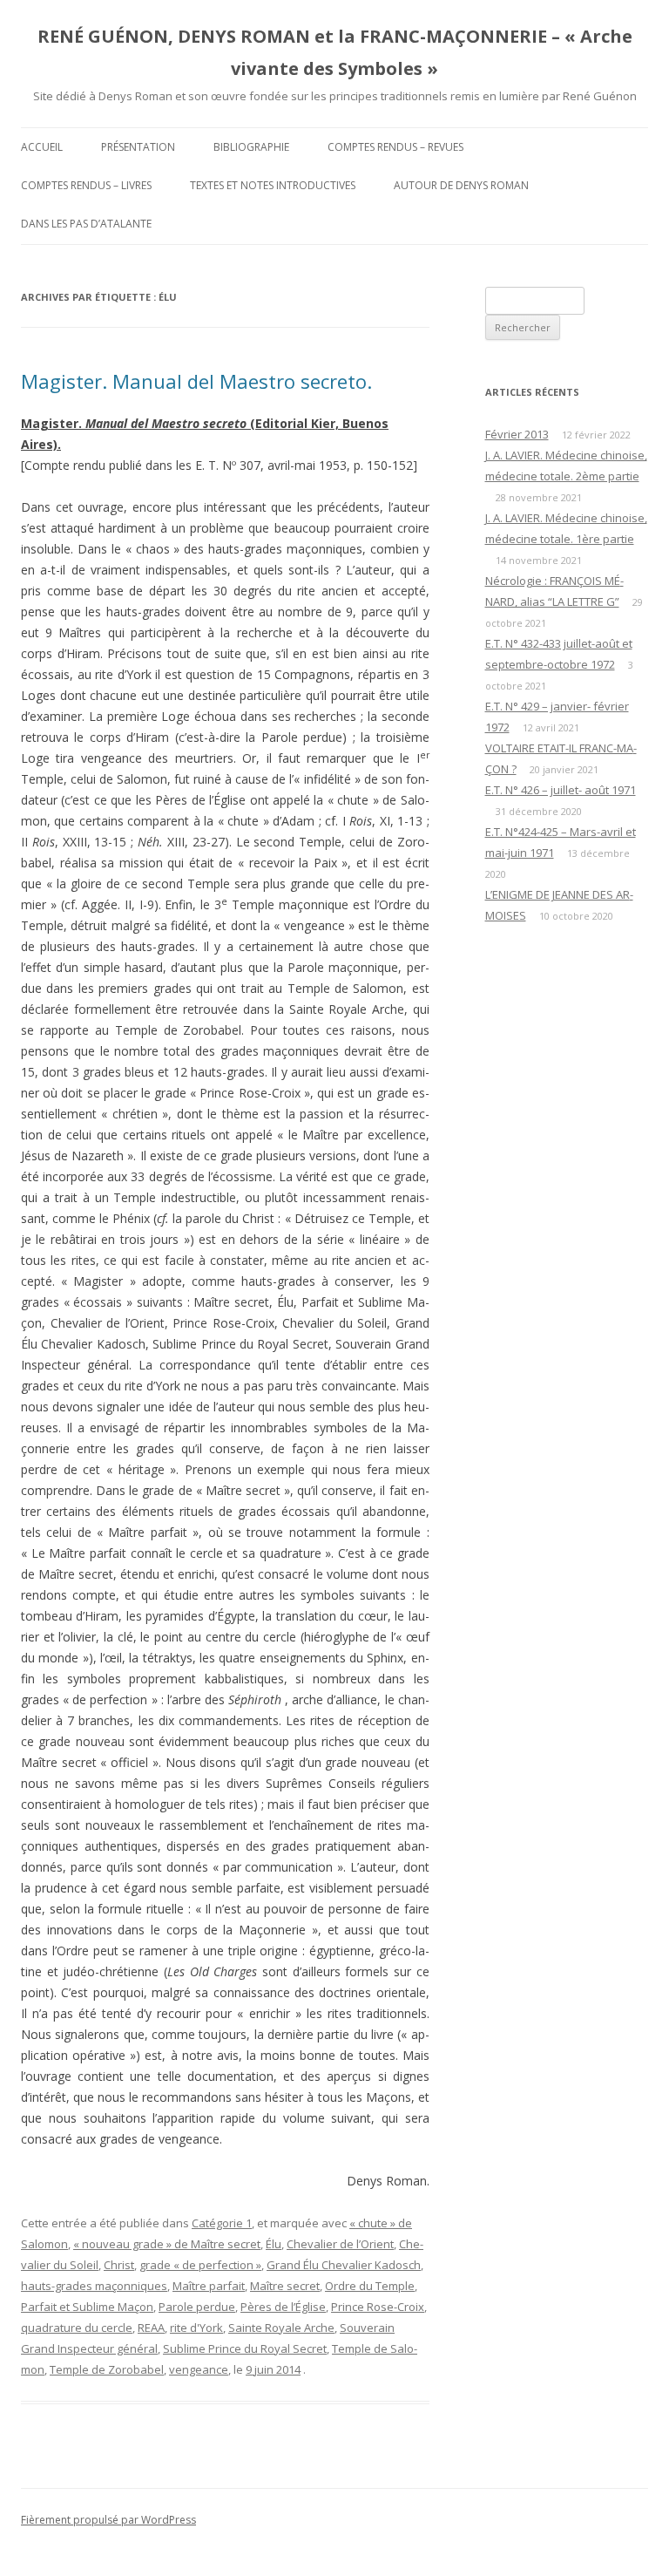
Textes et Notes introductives (273, 185)
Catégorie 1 (222, 2223)
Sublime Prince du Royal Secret (245, 2348)
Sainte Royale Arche (281, 2328)
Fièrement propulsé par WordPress (108, 2520)
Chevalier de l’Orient (340, 2244)
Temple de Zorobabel (107, 2369)
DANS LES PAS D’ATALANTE (86, 224)
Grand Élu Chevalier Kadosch (344, 2265)
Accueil (42, 147)
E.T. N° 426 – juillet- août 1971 (561, 790)
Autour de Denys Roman (461, 185)
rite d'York (196, 2328)
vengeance (199, 2369)
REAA (151, 2328)
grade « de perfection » (200, 2265)
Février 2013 (517, 434)
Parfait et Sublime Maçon (87, 2307)
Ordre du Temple (370, 2286)
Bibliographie (251, 147)
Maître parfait (209, 2286)
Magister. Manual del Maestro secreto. (196, 381)
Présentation (138, 147)
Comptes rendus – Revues (395, 147)
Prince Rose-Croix (378, 2307)
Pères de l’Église (283, 2307)
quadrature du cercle (77, 2328)
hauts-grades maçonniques (94, 2286)
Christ (119, 2265)
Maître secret (285, 2286)
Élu (274, 2244)
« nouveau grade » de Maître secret (167, 2244)
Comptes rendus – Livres (86, 185)
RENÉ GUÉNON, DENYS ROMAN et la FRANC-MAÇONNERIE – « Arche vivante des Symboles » (335, 52)
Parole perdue (197, 2307)
